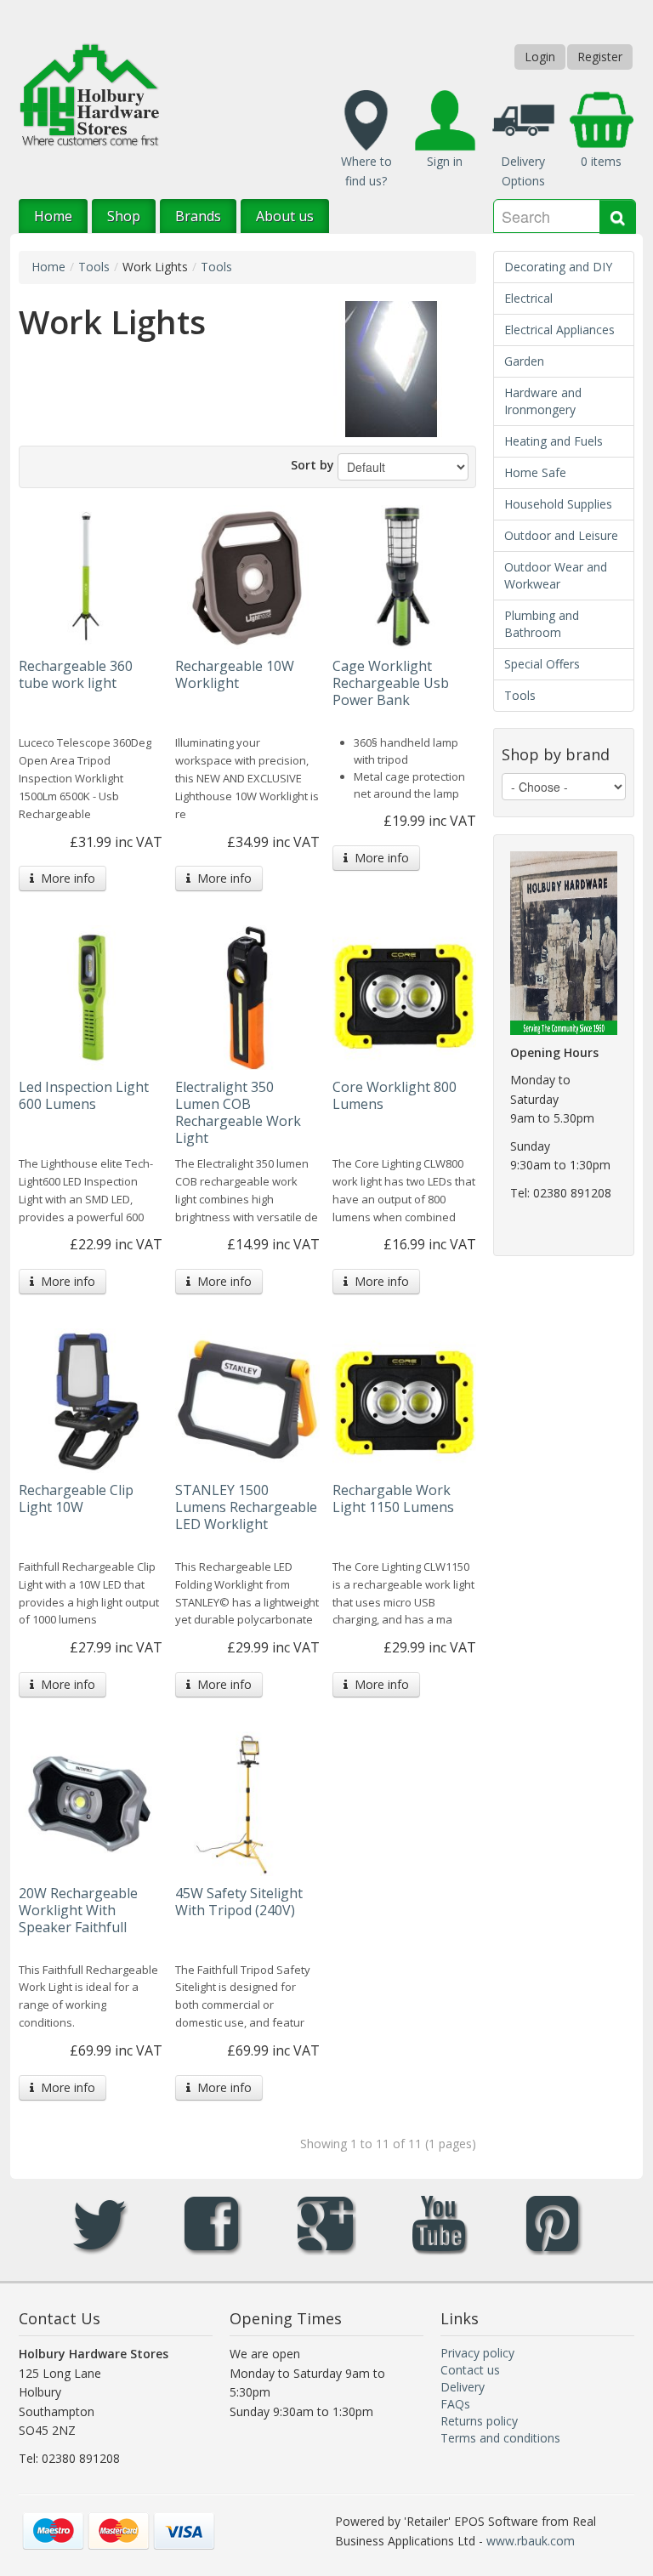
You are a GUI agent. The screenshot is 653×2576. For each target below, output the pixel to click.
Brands (198, 216)
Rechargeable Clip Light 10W (76, 1498)
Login (540, 57)
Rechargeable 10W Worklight (235, 674)
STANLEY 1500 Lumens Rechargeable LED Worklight (246, 1507)
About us (285, 216)
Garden (524, 361)
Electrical (528, 298)
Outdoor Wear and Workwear (556, 575)
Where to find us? (366, 171)
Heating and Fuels (554, 441)
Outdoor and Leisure (561, 535)
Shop (124, 216)
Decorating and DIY (558, 267)
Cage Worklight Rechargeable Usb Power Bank (391, 683)
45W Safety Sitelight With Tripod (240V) (239, 1902)
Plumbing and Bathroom (542, 624)
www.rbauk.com (531, 2541)
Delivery (463, 2387)
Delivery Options (523, 171)
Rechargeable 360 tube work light (76, 674)
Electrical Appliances (559, 330)
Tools (94, 267)
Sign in (445, 161)
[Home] (89, 93)
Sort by (312, 465)
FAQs (455, 2404)
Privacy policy (477, 2353)
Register (600, 57)
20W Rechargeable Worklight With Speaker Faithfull (78, 1910)
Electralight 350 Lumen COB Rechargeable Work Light (238, 1112)
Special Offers (542, 664)
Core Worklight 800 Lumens (395, 1095)
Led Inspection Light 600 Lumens (84, 1095)
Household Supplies (558, 504)
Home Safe (535, 472)
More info (65, 878)
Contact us (470, 2370)
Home (53, 216)
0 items (601, 161)
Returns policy (479, 2421)
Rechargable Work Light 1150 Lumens (393, 1498)
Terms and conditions (500, 2438)
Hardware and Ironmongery (543, 401)
